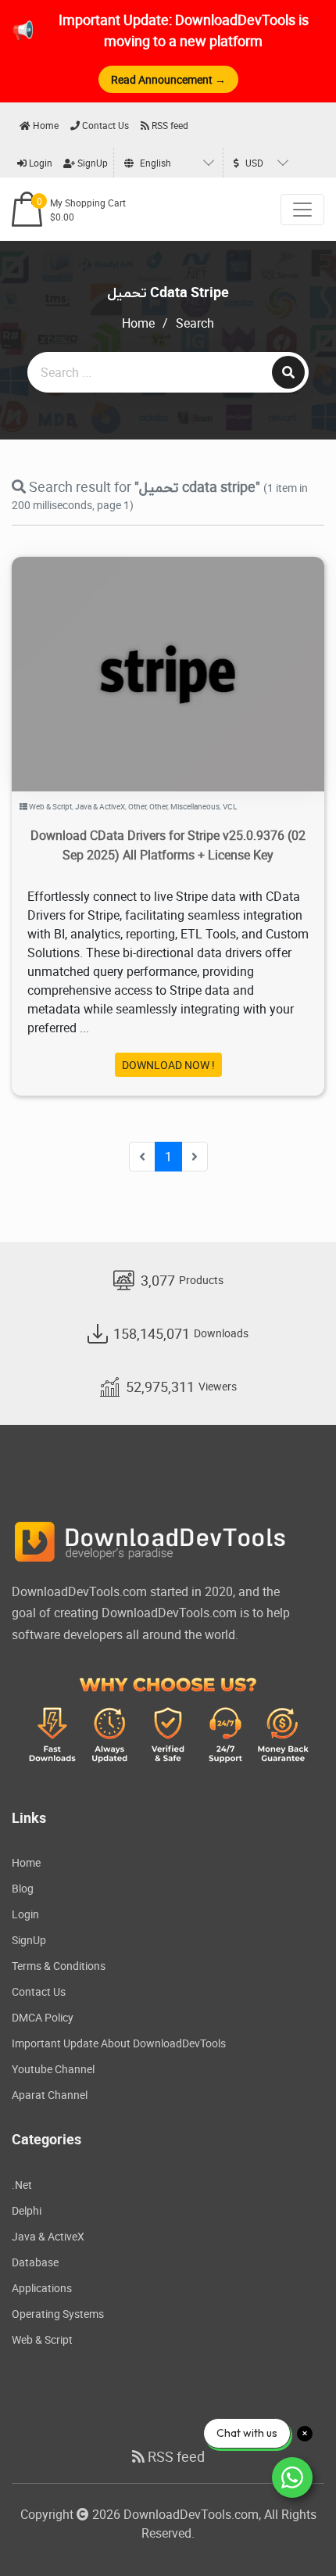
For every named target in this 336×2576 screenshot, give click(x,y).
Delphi (27, 2210)
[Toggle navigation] (302, 210)
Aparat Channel (50, 2095)
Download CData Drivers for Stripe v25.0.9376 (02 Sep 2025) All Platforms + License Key (168, 845)
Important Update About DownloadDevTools (119, 2043)
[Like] (184, 654)
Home (45, 125)
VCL (230, 806)
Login (39, 163)
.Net (22, 2185)
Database (35, 2262)
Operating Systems (58, 2314)
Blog (23, 1888)
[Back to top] (293, 2533)
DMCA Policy (43, 2017)
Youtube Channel (53, 2069)
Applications (42, 2288)
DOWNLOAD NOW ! (168, 1065)
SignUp (91, 163)
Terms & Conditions (59, 1966)
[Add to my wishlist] (150, 654)
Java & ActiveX (100, 806)
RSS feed (169, 125)
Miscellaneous (195, 806)
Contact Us (104, 125)
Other (137, 806)
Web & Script (50, 806)
